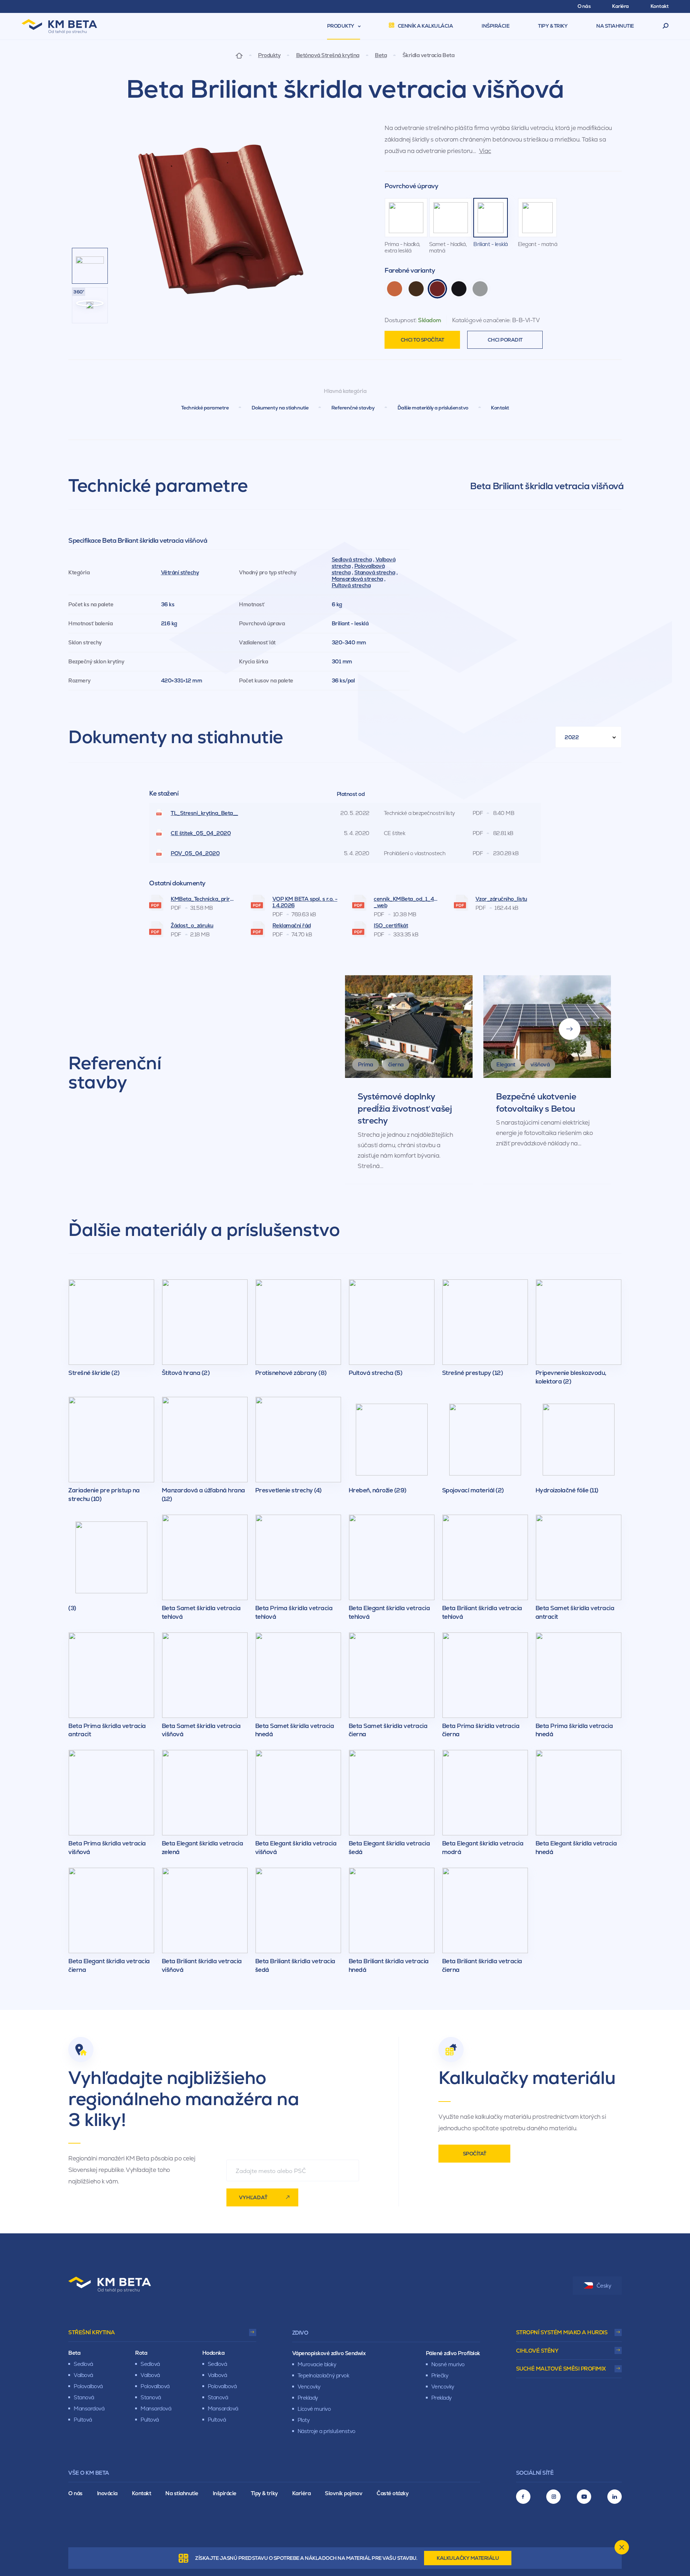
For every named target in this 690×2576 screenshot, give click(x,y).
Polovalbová (88, 2386)
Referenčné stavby (353, 408)
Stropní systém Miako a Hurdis (562, 2332)
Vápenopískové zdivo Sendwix (329, 2353)
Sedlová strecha (352, 559)
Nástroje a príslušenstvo (326, 2431)
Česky (604, 2286)
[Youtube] (584, 2497)
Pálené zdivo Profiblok (453, 2353)
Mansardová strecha (357, 579)
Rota (141, 2353)
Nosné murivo (448, 2364)
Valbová (83, 2375)
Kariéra (302, 2493)
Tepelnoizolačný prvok (323, 2375)
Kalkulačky (468, 2558)
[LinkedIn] (615, 2497)
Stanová (84, 2397)
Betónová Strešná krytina (328, 55)
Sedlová (83, 2364)
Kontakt (500, 408)
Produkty (269, 55)
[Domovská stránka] (239, 55)
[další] (570, 1029)
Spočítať (475, 2154)
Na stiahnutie (182, 2493)
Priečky (440, 2375)
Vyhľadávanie (666, 26)
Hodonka (213, 2353)
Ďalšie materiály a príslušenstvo (433, 408)
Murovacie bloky (317, 2364)
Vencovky (309, 2387)
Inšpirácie (225, 2493)
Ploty (304, 2420)
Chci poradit (505, 340)
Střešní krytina (92, 2332)
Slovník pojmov (344, 2493)
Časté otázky (392, 2493)
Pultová (83, 2420)
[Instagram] (553, 2497)
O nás (75, 2493)
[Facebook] (523, 2497)
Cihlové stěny (537, 2351)
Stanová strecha (375, 572)
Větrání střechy (180, 572)
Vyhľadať (253, 2197)
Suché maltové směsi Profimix (561, 2369)
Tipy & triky (264, 2493)
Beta (381, 55)
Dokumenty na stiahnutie (280, 408)
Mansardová (89, 2408)
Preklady (308, 2398)
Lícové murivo (314, 2409)
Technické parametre (205, 408)
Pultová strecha (351, 585)
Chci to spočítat (422, 340)
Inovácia (107, 2493)
